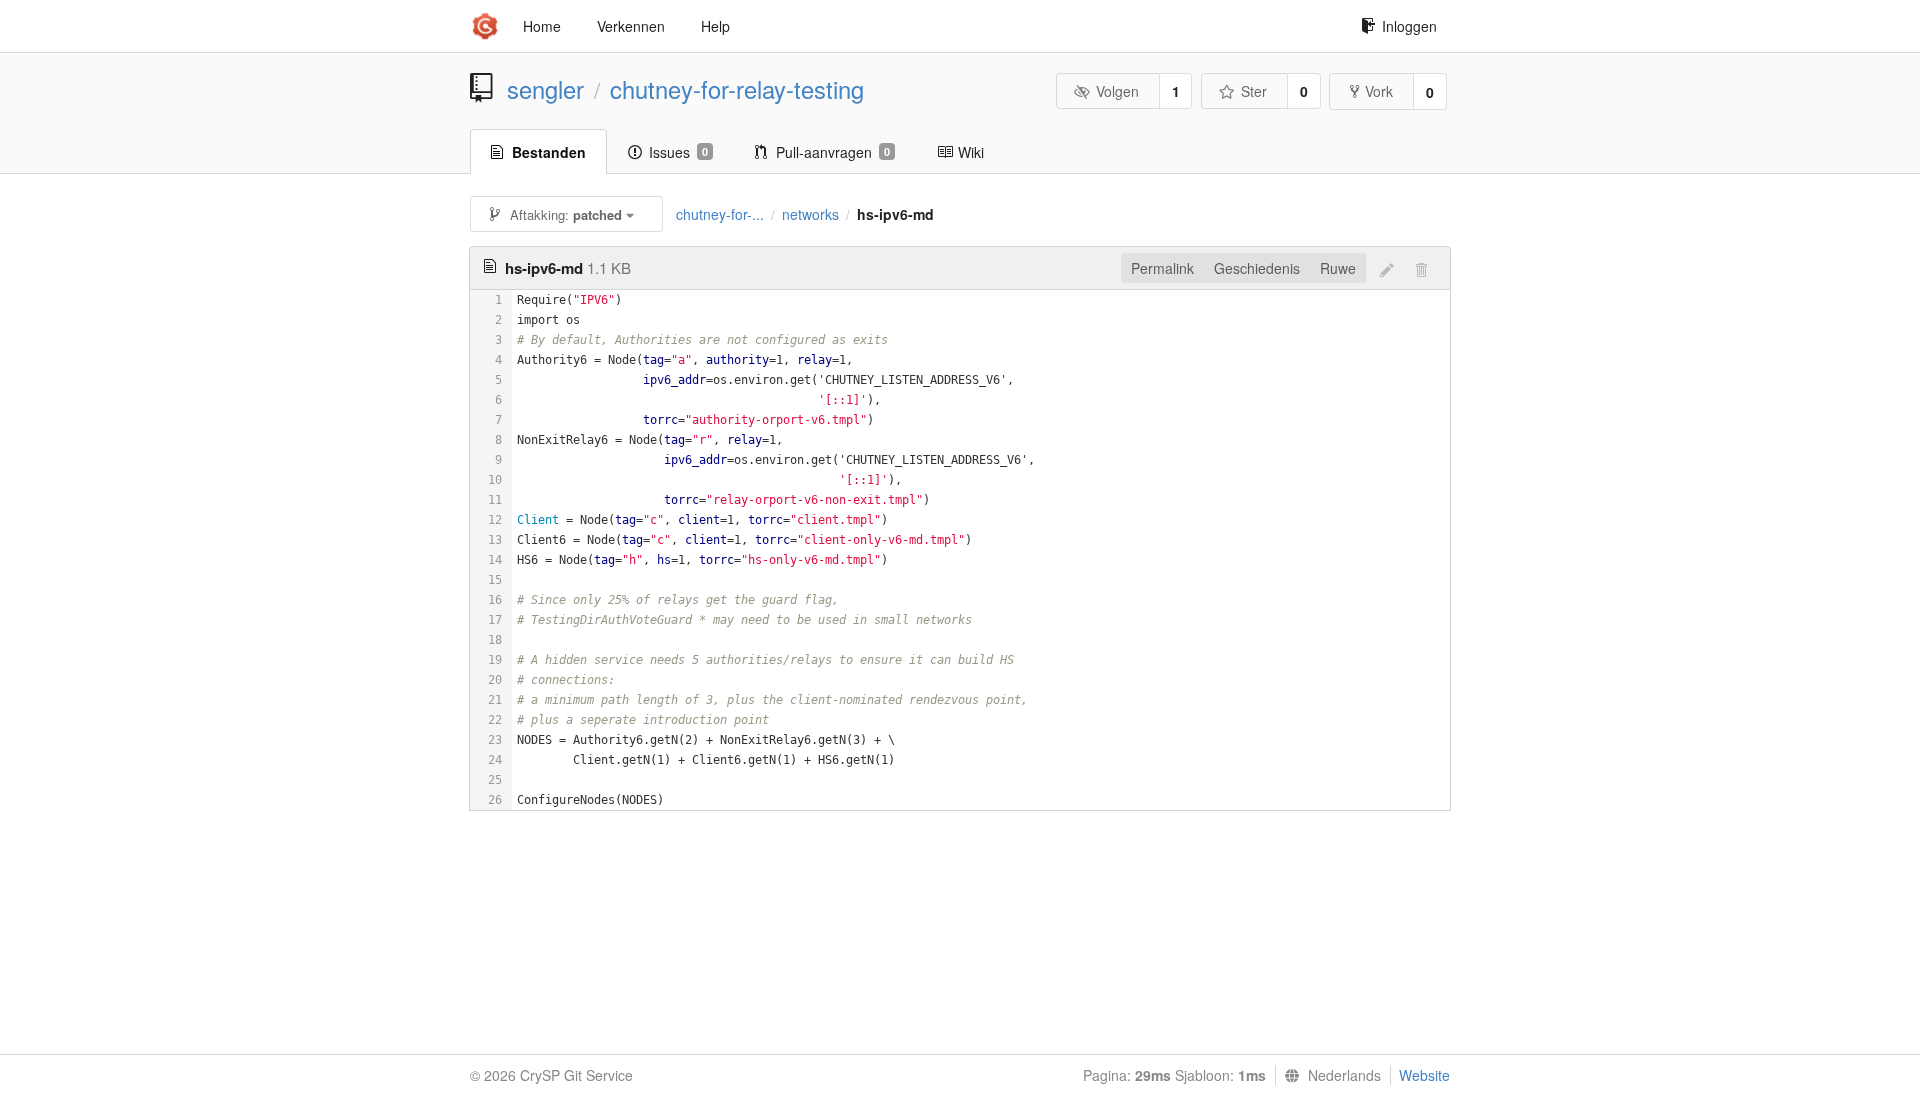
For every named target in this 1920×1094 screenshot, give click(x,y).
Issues (678, 152)
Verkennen (631, 26)
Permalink (1162, 268)
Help (715, 26)
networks (810, 214)
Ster (1254, 91)
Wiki (971, 152)
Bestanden (549, 152)
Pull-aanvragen (833, 152)
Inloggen (1409, 26)
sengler (545, 89)
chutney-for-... (720, 214)
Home (542, 26)
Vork (1379, 91)
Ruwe (1338, 268)
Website (1424, 1075)
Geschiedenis (1257, 268)
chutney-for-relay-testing (737, 89)
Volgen (1117, 91)
